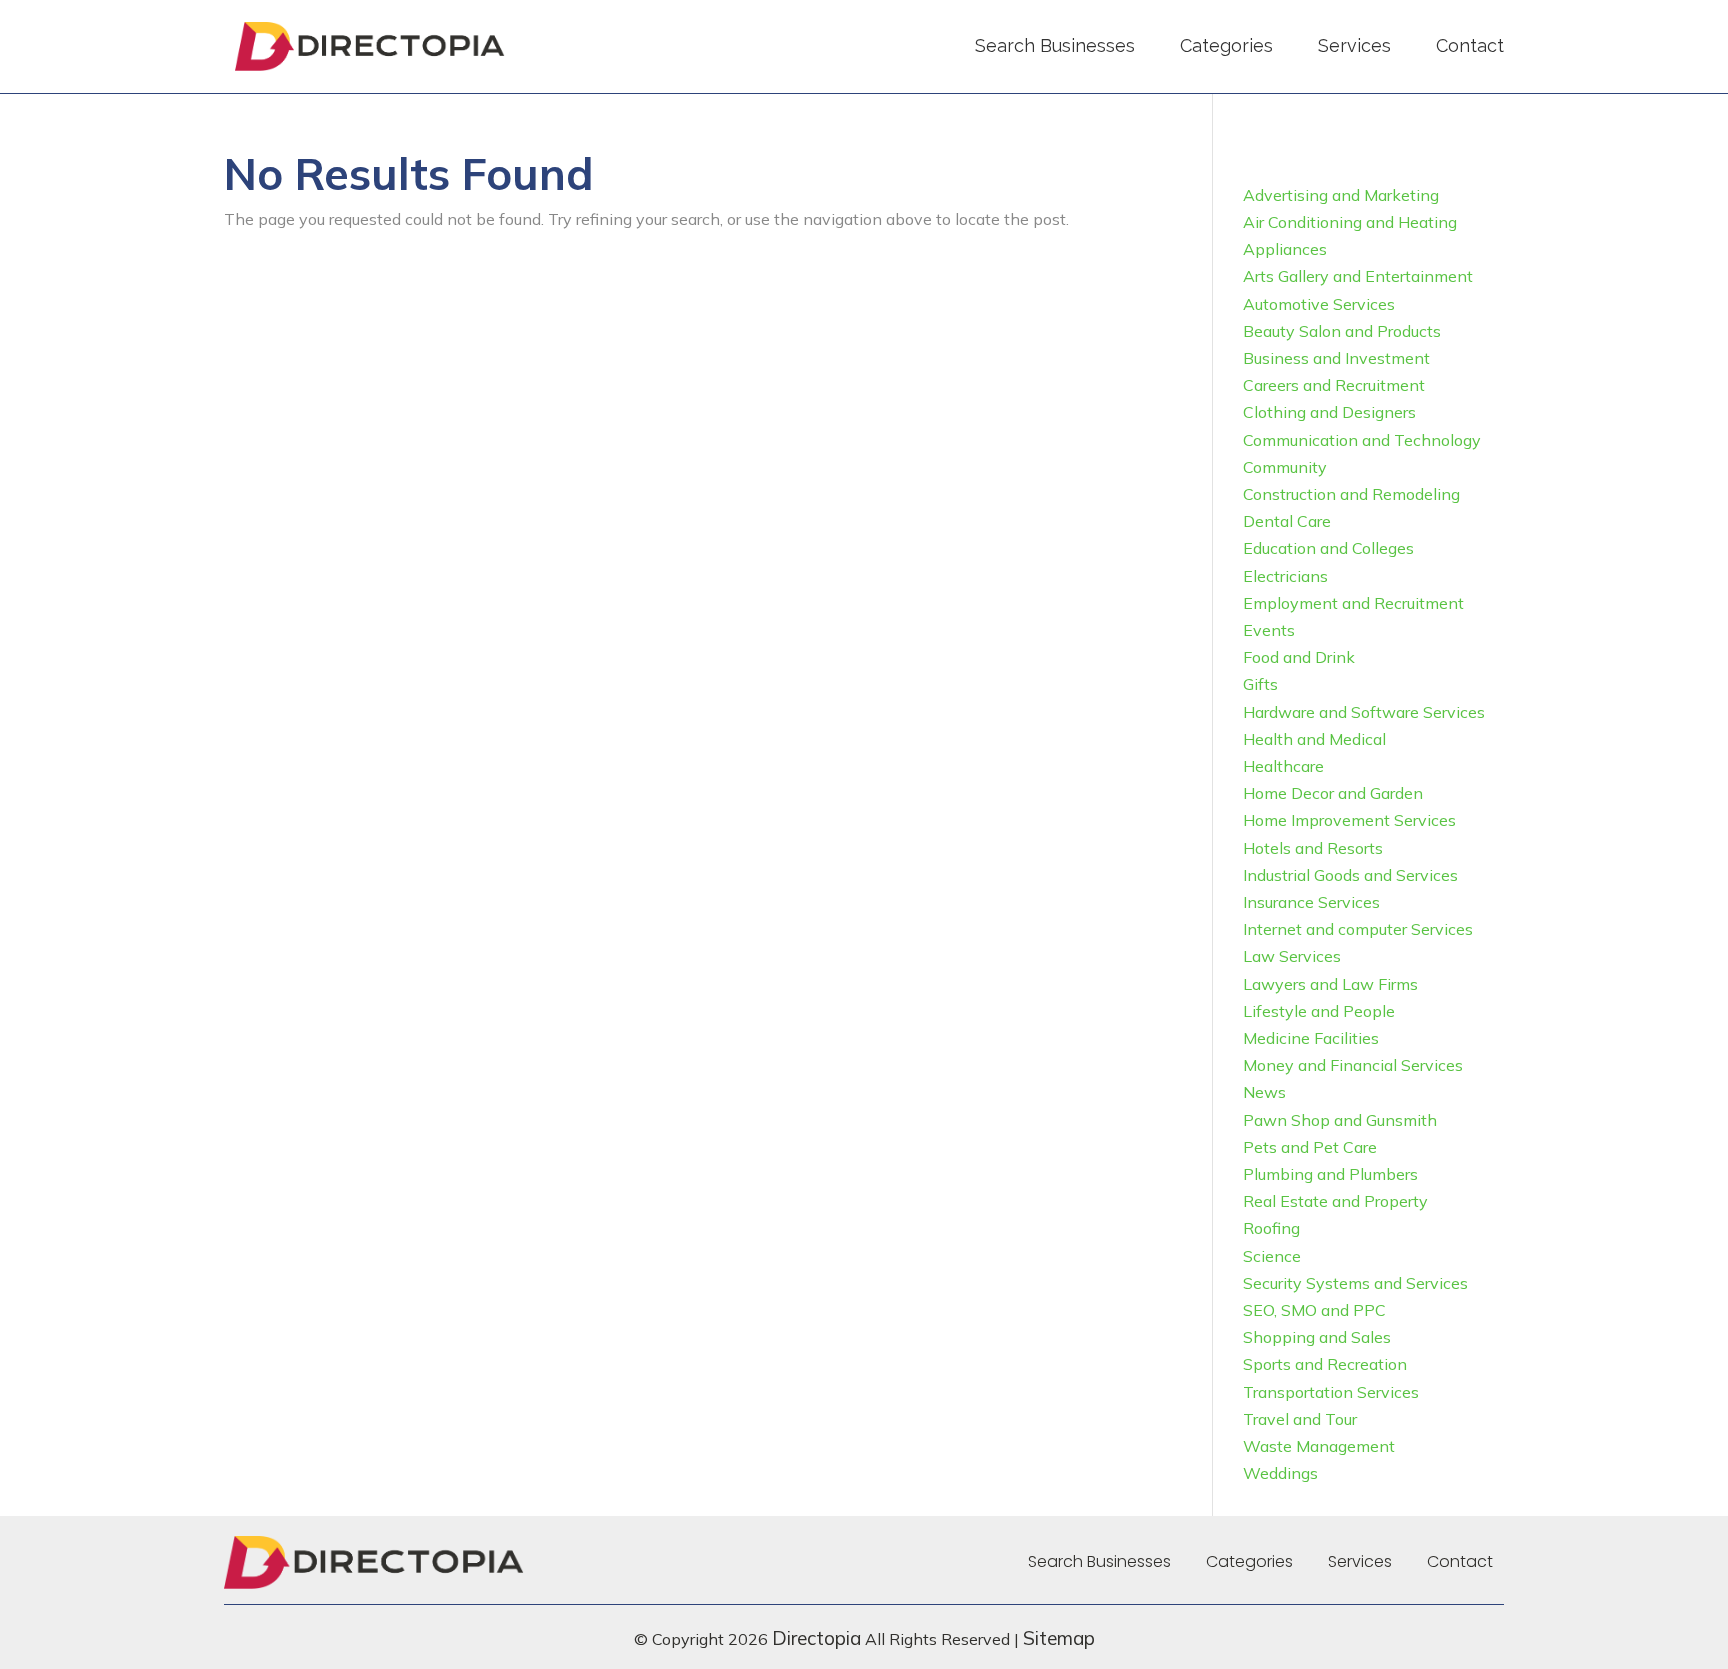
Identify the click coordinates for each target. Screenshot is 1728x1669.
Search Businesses (1055, 45)
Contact (1470, 45)
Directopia (816, 1638)
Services (1354, 45)
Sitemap (1059, 1638)
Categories (1226, 45)
